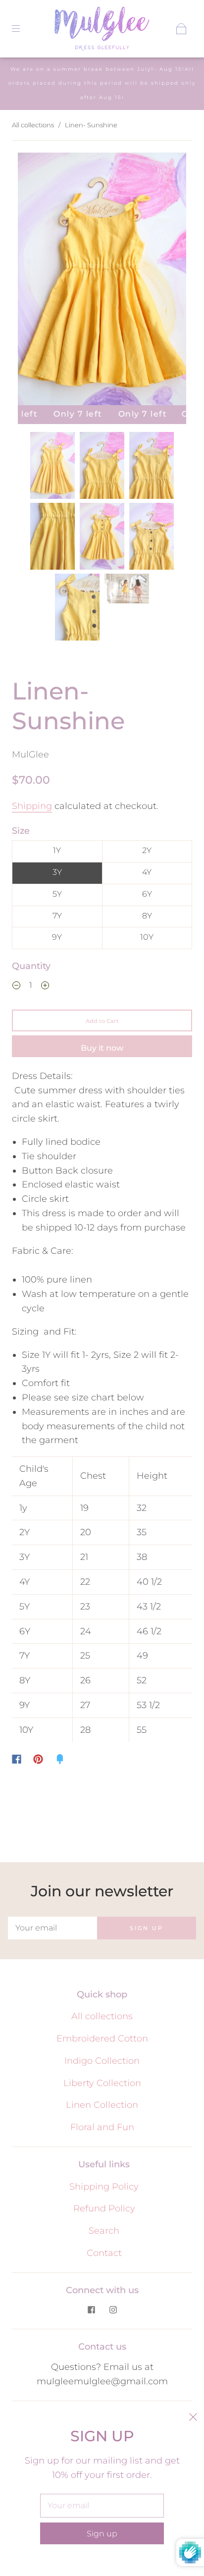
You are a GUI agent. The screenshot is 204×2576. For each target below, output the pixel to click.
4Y (147, 872)
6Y (147, 894)
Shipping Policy (104, 2187)
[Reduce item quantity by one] (16, 987)
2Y (147, 850)
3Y (57, 872)
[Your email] (52, 1928)
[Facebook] (17, 1759)
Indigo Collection (102, 2061)
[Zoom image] (102, 281)
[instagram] (113, 2309)
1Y (57, 850)
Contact (104, 2253)
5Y (57, 894)
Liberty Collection (102, 2083)
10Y (147, 937)
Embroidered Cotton (102, 2039)
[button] (35, 281)
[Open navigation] (23, 29)
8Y (147, 916)
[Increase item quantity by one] (45, 987)
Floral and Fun (102, 2127)
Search (104, 2231)
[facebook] (91, 2309)
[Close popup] (193, 2418)
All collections (33, 125)
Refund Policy (104, 2208)
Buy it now (102, 1048)
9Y (57, 937)
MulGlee (30, 754)
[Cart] (181, 29)
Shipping (32, 806)
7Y (57, 916)
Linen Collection (102, 2105)
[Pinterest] (38, 1759)
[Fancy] (60, 1759)
